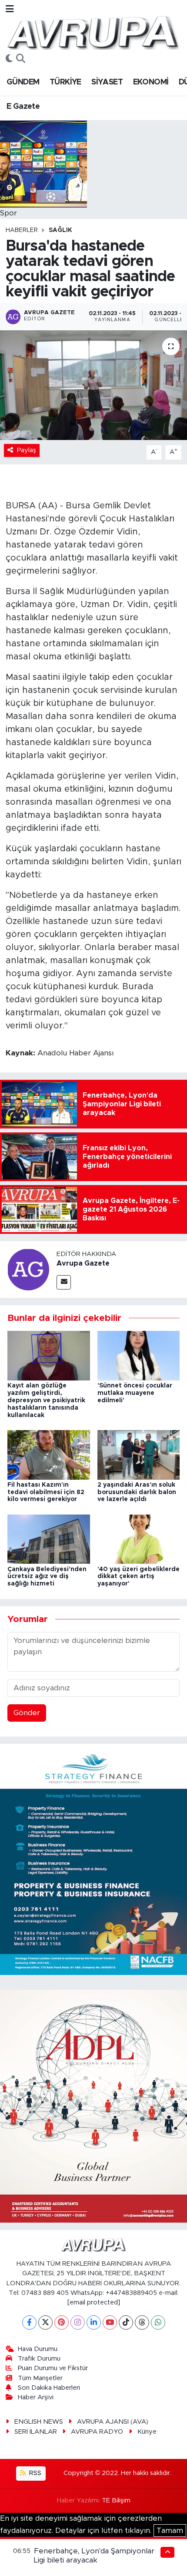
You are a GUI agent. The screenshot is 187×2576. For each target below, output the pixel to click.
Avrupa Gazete (83, 1263)
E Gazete (23, 107)
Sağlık (60, 230)
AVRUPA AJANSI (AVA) (113, 2422)
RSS (34, 2473)
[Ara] (21, 59)
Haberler (22, 230)
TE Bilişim (116, 2500)
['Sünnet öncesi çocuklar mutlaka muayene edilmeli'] (139, 1355)
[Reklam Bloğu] (93, 1859)
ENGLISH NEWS (39, 2422)
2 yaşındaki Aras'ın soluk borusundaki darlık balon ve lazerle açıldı (137, 1492)
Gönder (27, 1713)
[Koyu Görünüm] (9, 59)
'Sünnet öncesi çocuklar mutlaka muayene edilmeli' (135, 1393)
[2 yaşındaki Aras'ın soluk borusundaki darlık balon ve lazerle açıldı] (139, 1454)
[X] (45, 2322)
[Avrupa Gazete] (93, 32)
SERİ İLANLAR (36, 2432)
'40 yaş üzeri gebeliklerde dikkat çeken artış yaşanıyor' (139, 1577)
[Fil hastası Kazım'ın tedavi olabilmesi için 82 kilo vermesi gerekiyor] (49, 1454)
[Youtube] (110, 2322)
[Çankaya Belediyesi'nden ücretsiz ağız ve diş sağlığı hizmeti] (49, 1539)
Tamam (170, 2531)
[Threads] (142, 2322)
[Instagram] (78, 2322)
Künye (147, 2432)
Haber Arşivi (36, 2397)
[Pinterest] (62, 2322)
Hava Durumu (38, 2349)
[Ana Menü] (10, 9)
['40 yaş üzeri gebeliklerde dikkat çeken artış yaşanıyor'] (139, 1539)
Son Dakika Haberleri (49, 2388)
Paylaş (27, 450)
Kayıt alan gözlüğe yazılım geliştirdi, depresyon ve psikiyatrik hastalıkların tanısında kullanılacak (46, 1400)
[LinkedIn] (94, 2322)
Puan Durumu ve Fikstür (53, 2368)
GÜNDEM (23, 82)
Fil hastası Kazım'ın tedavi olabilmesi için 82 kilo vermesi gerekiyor (46, 1492)
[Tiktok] (126, 2322)
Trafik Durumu (39, 2359)
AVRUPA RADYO (97, 2432)
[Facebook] (29, 2322)
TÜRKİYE (65, 82)
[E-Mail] (64, 1282)
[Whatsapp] (158, 2322)
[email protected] (94, 2302)
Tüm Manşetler (40, 2378)
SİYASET (107, 82)
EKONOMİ (151, 82)
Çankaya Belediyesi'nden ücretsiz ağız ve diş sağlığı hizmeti (47, 1577)
